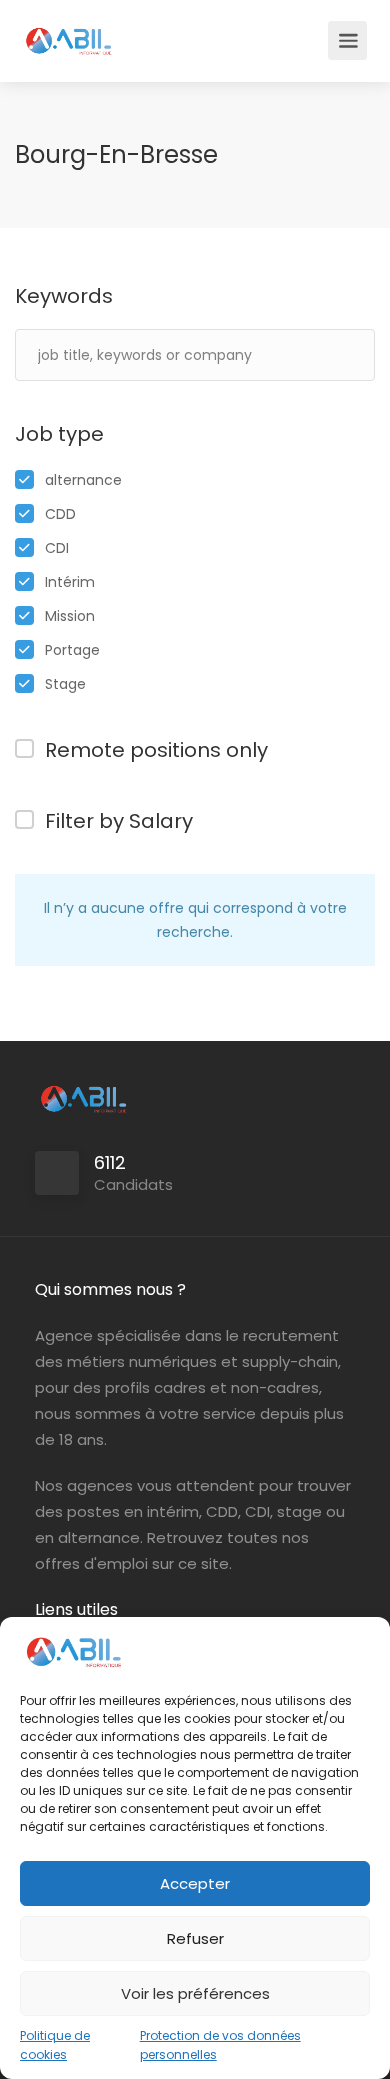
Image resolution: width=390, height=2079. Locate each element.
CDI (57, 548)
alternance (83, 480)
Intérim (70, 582)
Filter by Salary (119, 821)
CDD (60, 514)
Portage (72, 650)
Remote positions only (156, 750)
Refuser (195, 1938)
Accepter (195, 1883)
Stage (65, 684)
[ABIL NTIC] (68, 30)
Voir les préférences (195, 1993)
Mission (70, 616)
